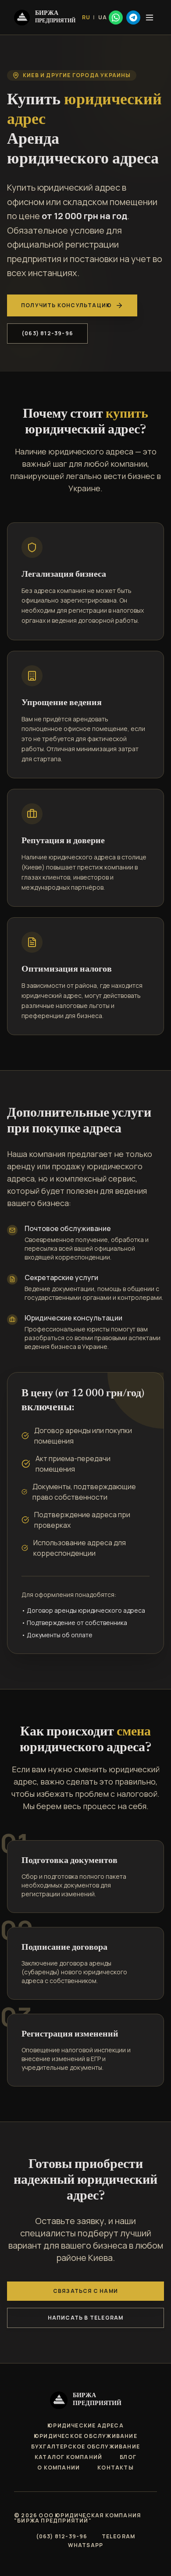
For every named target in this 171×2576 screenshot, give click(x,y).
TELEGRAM (119, 2537)
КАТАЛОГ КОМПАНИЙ (68, 2457)
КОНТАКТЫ (116, 2468)
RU (86, 18)
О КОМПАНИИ (59, 2468)
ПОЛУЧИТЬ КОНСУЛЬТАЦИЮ (66, 305)
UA (103, 18)
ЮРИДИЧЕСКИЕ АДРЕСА (85, 2426)
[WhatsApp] (116, 18)
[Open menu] (150, 18)
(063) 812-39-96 (47, 333)
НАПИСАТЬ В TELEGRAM (86, 2318)
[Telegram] (133, 18)
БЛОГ (128, 2457)
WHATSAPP (86, 2545)
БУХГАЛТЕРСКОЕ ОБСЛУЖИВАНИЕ (85, 2447)
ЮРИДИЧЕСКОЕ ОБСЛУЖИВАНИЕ (85, 2436)
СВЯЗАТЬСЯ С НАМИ (85, 2291)
